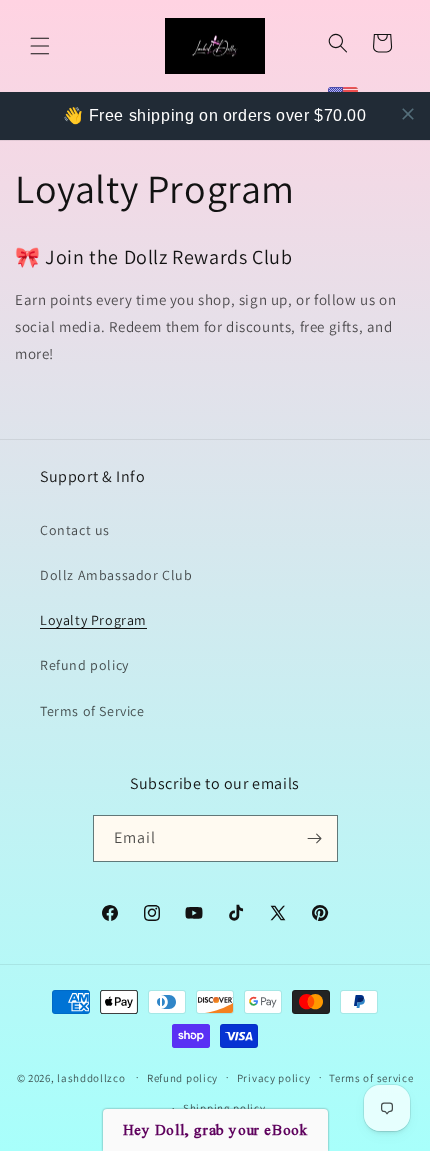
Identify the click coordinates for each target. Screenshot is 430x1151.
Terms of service (371, 1078)
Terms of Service (92, 711)
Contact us (75, 530)
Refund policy (84, 665)
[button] (40, 46)
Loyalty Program (93, 620)
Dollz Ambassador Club (116, 575)
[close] (408, 114)
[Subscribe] (315, 838)
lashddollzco (91, 1077)
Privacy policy (274, 1078)
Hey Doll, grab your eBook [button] (215, 1130)
